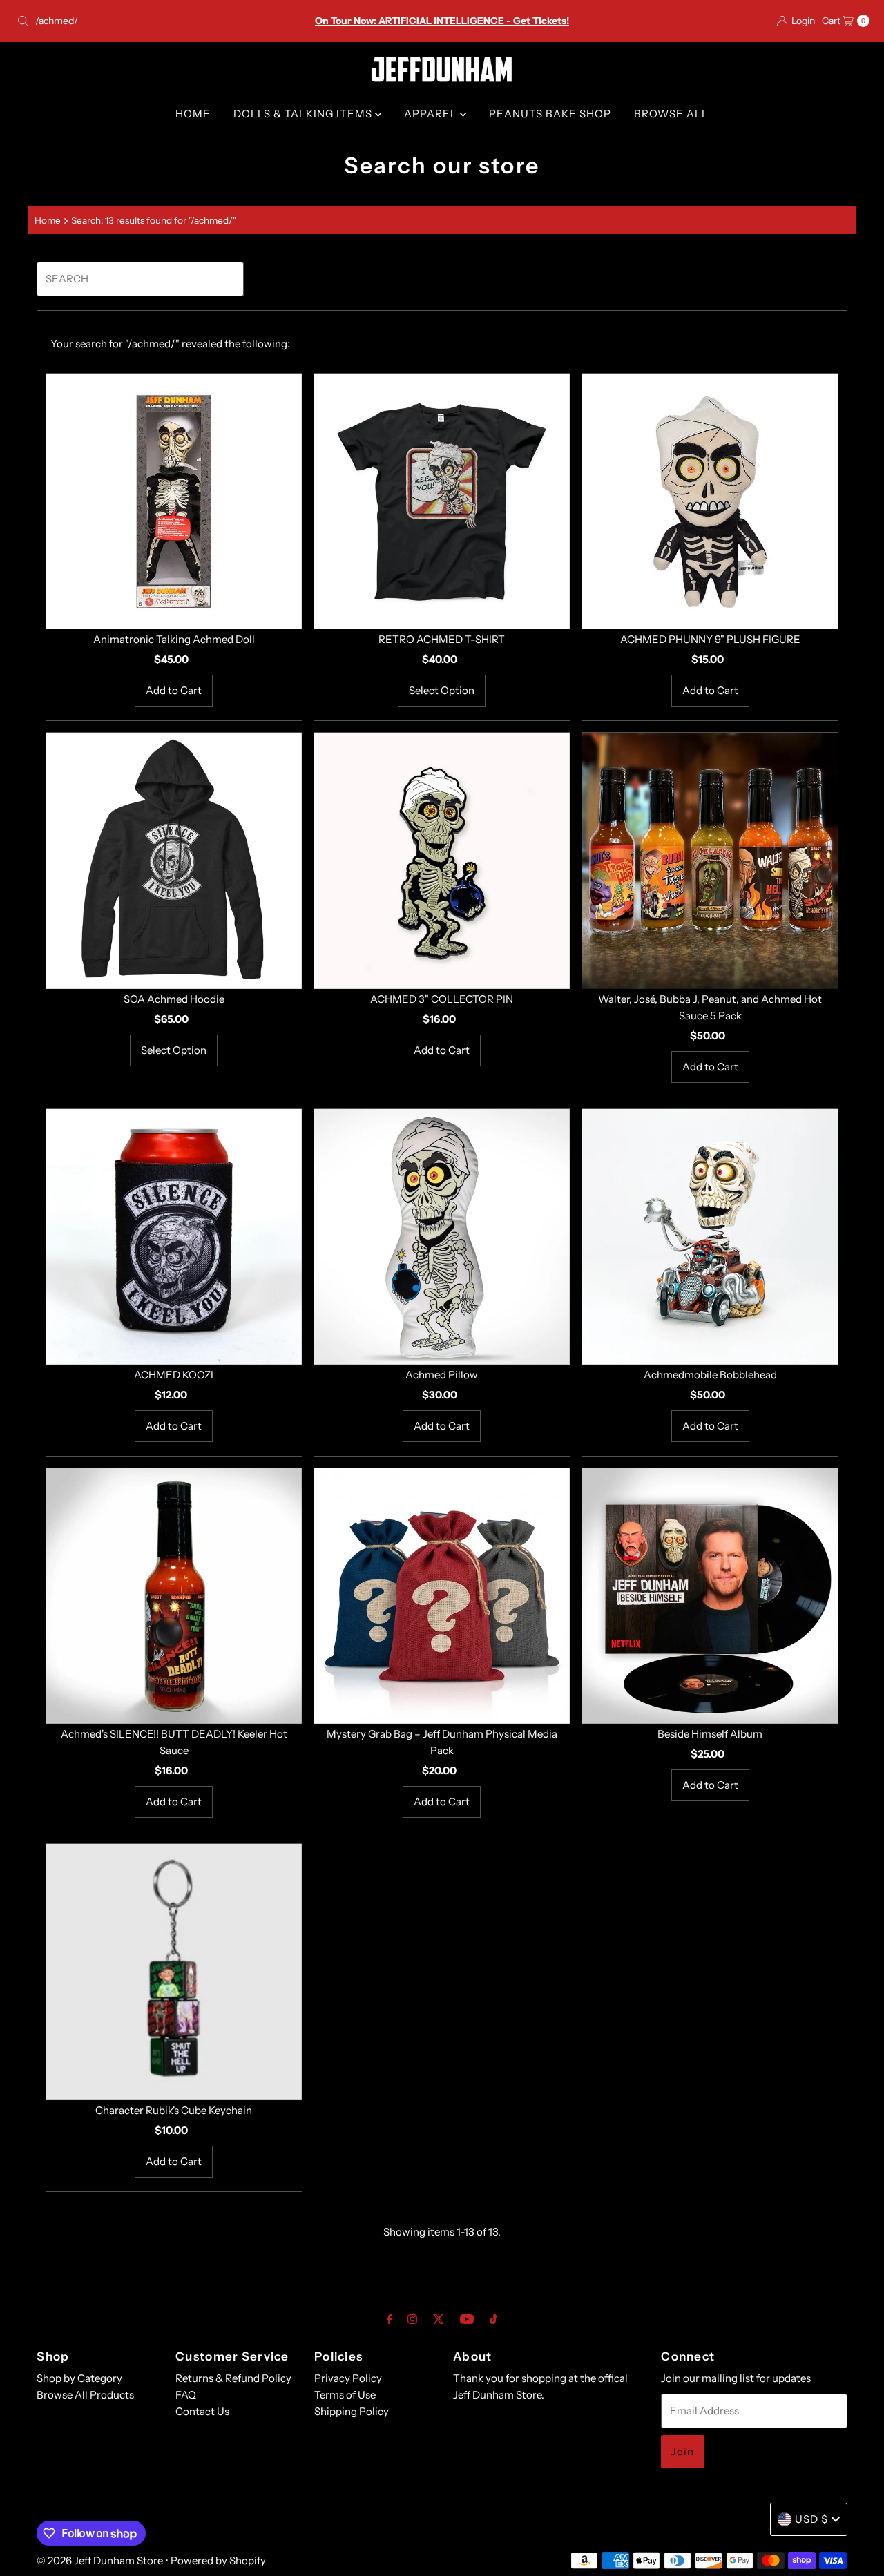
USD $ (811, 2519)
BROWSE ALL (671, 114)
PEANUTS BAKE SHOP (550, 114)
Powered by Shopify (218, 2560)
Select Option (442, 690)
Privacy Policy (348, 2378)
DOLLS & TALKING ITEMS (304, 114)
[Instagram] (412, 2319)
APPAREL (432, 114)
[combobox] (151, 21)
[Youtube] (467, 2319)
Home (48, 220)
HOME (193, 114)
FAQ (186, 2395)
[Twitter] (439, 2319)
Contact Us (202, 2411)
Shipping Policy (352, 2411)
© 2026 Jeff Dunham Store (100, 2560)
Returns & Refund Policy (233, 2378)
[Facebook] (390, 2319)
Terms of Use (345, 2395)
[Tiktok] (493, 2319)
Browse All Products (85, 2395)
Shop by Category (79, 2378)
